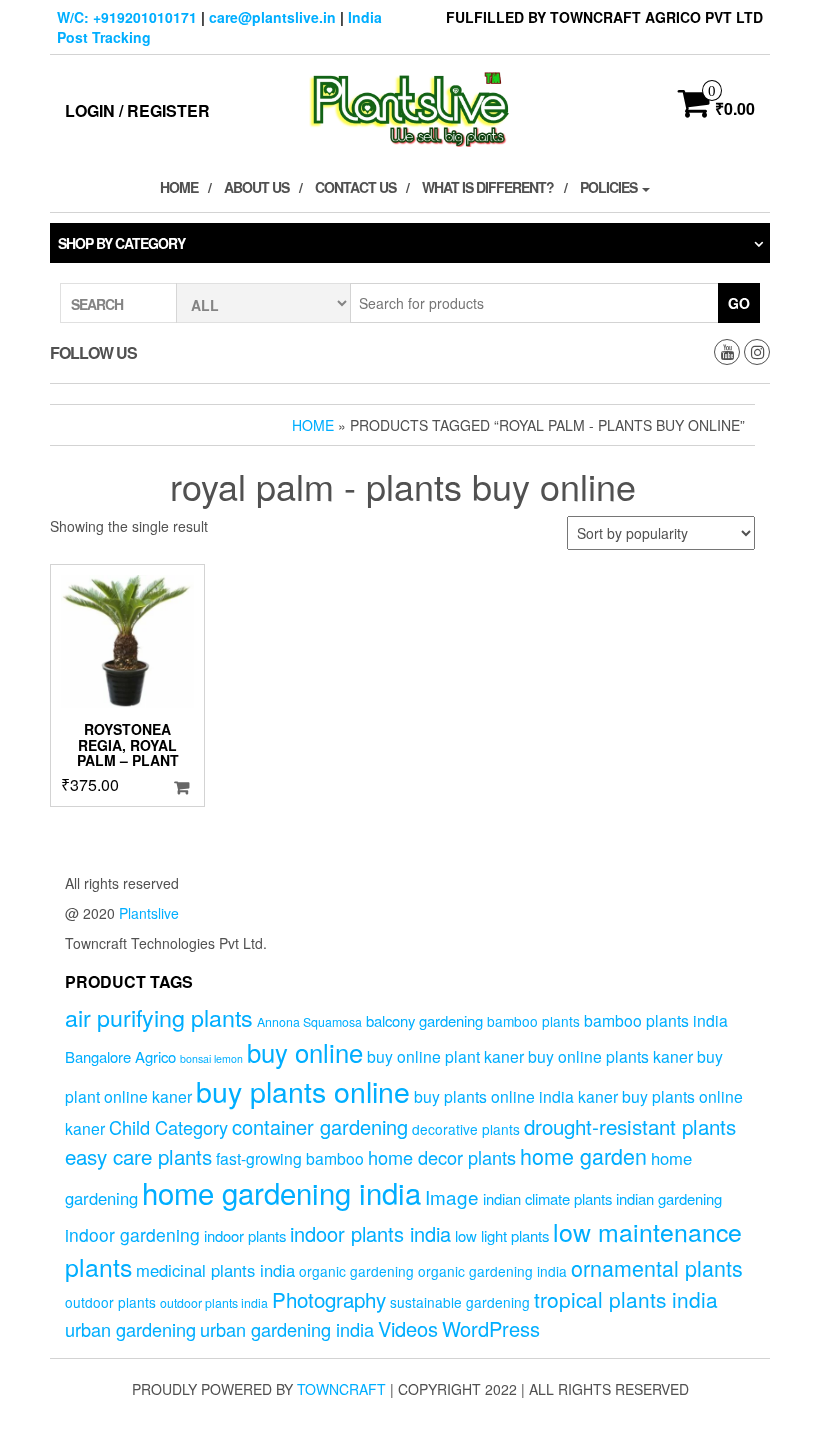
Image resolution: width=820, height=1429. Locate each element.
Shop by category (121, 243)
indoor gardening (132, 1234)
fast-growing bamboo (290, 1158)
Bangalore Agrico (120, 1056)
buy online (305, 1051)
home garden (583, 1155)
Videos (408, 1328)
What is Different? (488, 187)
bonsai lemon (211, 1058)
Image (452, 1196)
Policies (610, 187)
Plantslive (149, 913)
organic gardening (356, 1271)
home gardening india (281, 1192)
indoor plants (245, 1235)
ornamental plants (657, 1267)
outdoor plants (110, 1302)
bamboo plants (533, 1021)
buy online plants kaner (610, 1056)
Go (739, 303)
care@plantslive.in (272, 17)
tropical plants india (626, 1299)
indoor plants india (370, 1233)
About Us (256, 187)
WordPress (491, 1328)
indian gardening (669, 1198)
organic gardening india (492, 1271)
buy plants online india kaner (516, 1096)
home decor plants (442, 1157)
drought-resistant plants (630, 1126)
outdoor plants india (214, 1303)
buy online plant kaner (445, 1056)
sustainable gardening (460, 1302)
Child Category (168, 1127)
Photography (329, 1299)
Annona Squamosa (309, 1022)
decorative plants (466, 1129)
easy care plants (138, 1156)
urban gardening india (287, 1329)
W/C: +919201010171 (127, 17)
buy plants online (303, 1090)
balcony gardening (424, 1020)
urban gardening (130, 1329)
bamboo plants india (656, 1020)
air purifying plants (159, 1017)
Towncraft (341, 1389)
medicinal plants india (215, 1270)
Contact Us (355, 187)
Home (179, 187)
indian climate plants (547, 1198)
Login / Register (137, 110)
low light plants (502, 1235)
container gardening (320, 1126)
